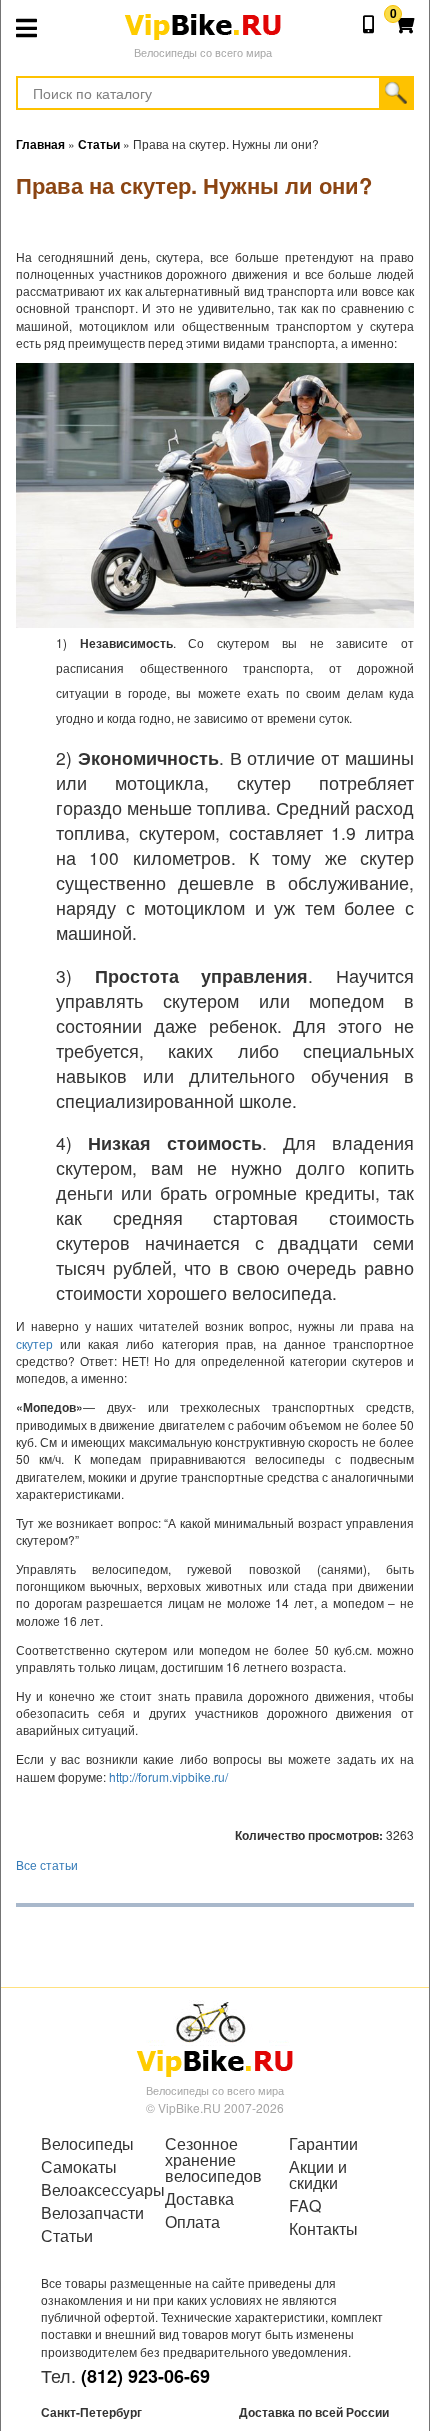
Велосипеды (87, 2144)
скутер (34, 1343)
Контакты (323, 2229)
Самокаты (79, 2167)
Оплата (192, 2222)
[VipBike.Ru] (215, 2038)
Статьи (67, 2236)
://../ (168, 1776)
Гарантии (323, 2144)
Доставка (199, 2199)
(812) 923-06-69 (145, 2376)
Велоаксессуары (91, 2190)
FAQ (305, 2206)
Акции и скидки (318, 2175)
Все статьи (47, 1864)
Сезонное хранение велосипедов (213, 2160)
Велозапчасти (91, 2213)
